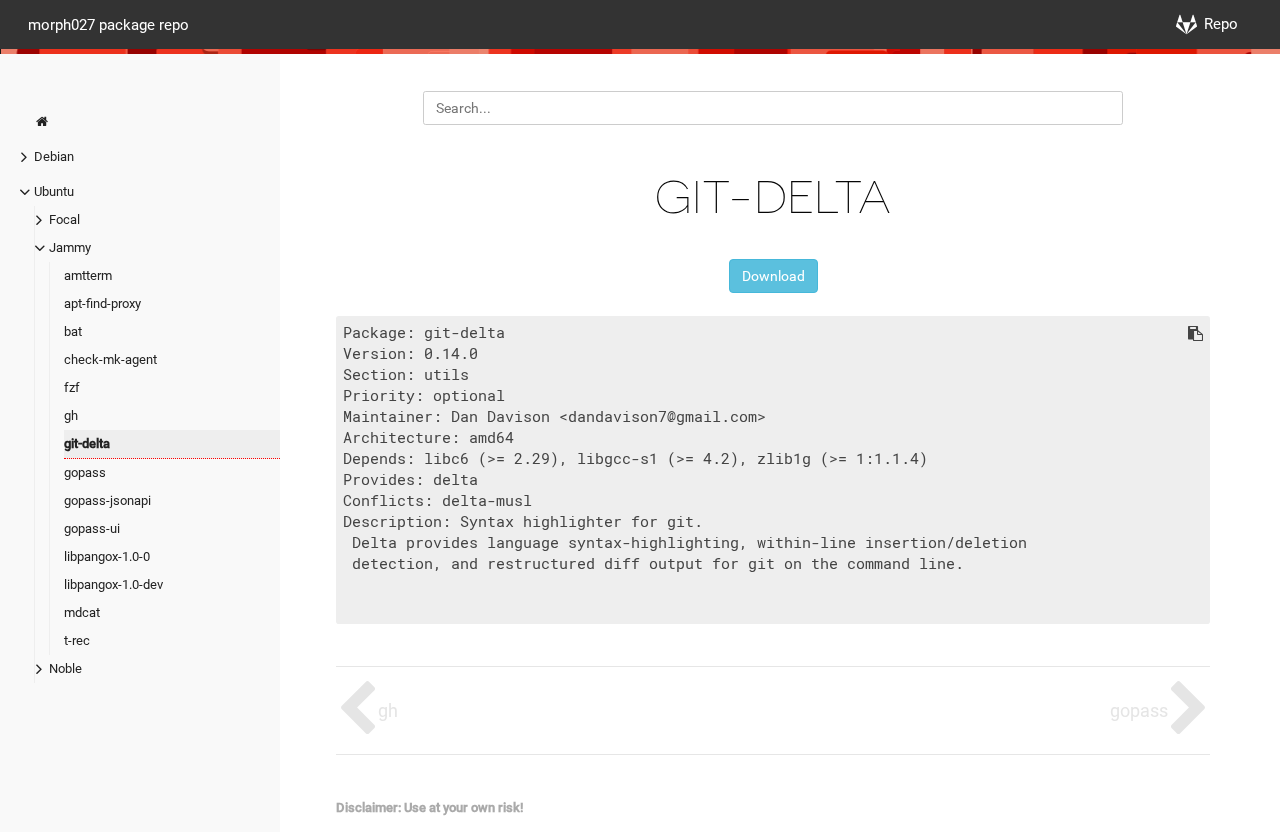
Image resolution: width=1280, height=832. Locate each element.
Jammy (70, 247)
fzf (72, 387)
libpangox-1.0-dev (113, 584)
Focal (64, 219)
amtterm (88, 275)
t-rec (77, 640)
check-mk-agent (110, 359)
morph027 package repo (108, 24)
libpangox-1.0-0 (107, 556)
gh (71, 415)
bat (73, 331)
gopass (85, 472)
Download (773, 276)
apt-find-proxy (102, 303)
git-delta (87, 443)
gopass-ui (92, 528)
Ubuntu (54, 191)
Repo (1221, 24)
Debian (54, 156)
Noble (65, 668)
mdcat (82, 612)
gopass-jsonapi (107, 500)
